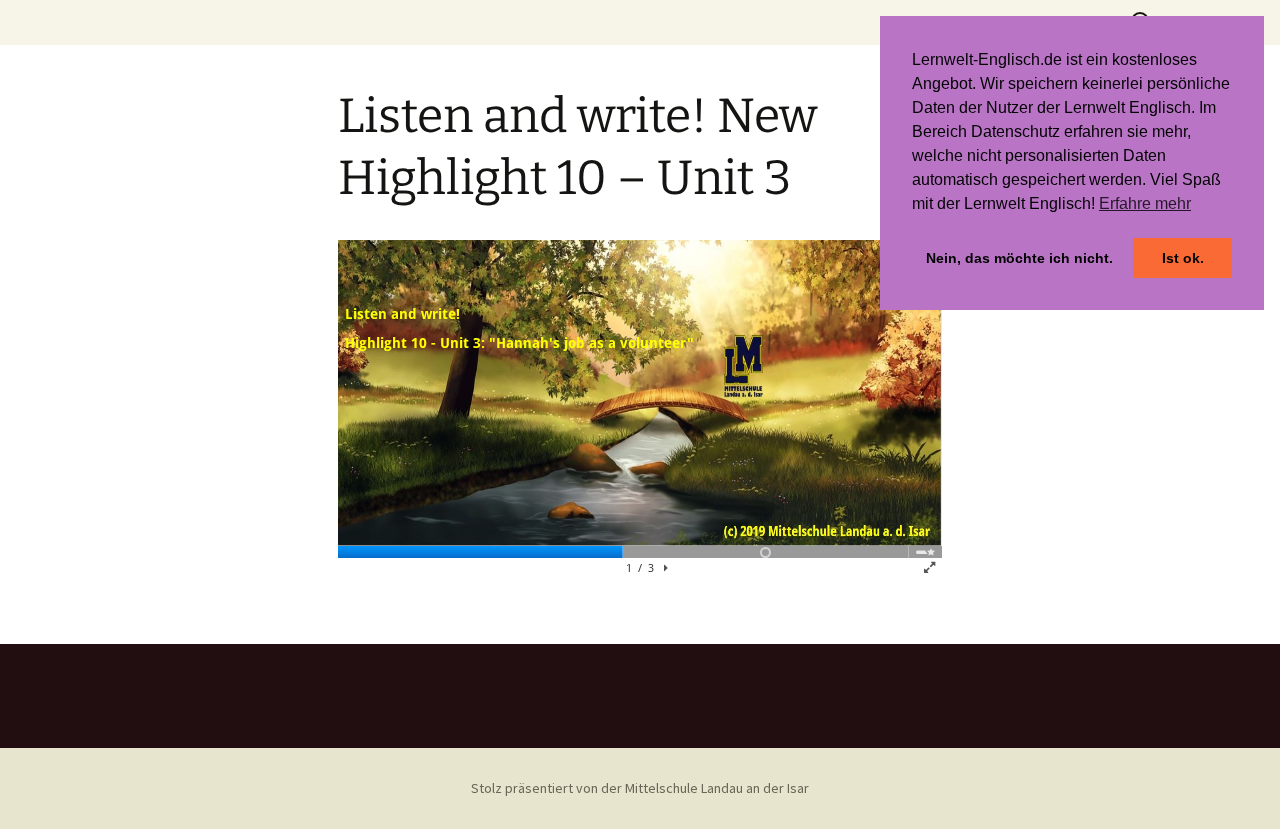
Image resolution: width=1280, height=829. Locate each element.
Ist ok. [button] (1183, 258)
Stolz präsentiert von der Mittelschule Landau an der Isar (640, 788)
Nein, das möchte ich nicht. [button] (1019, 258)
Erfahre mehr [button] (1145, 203)
